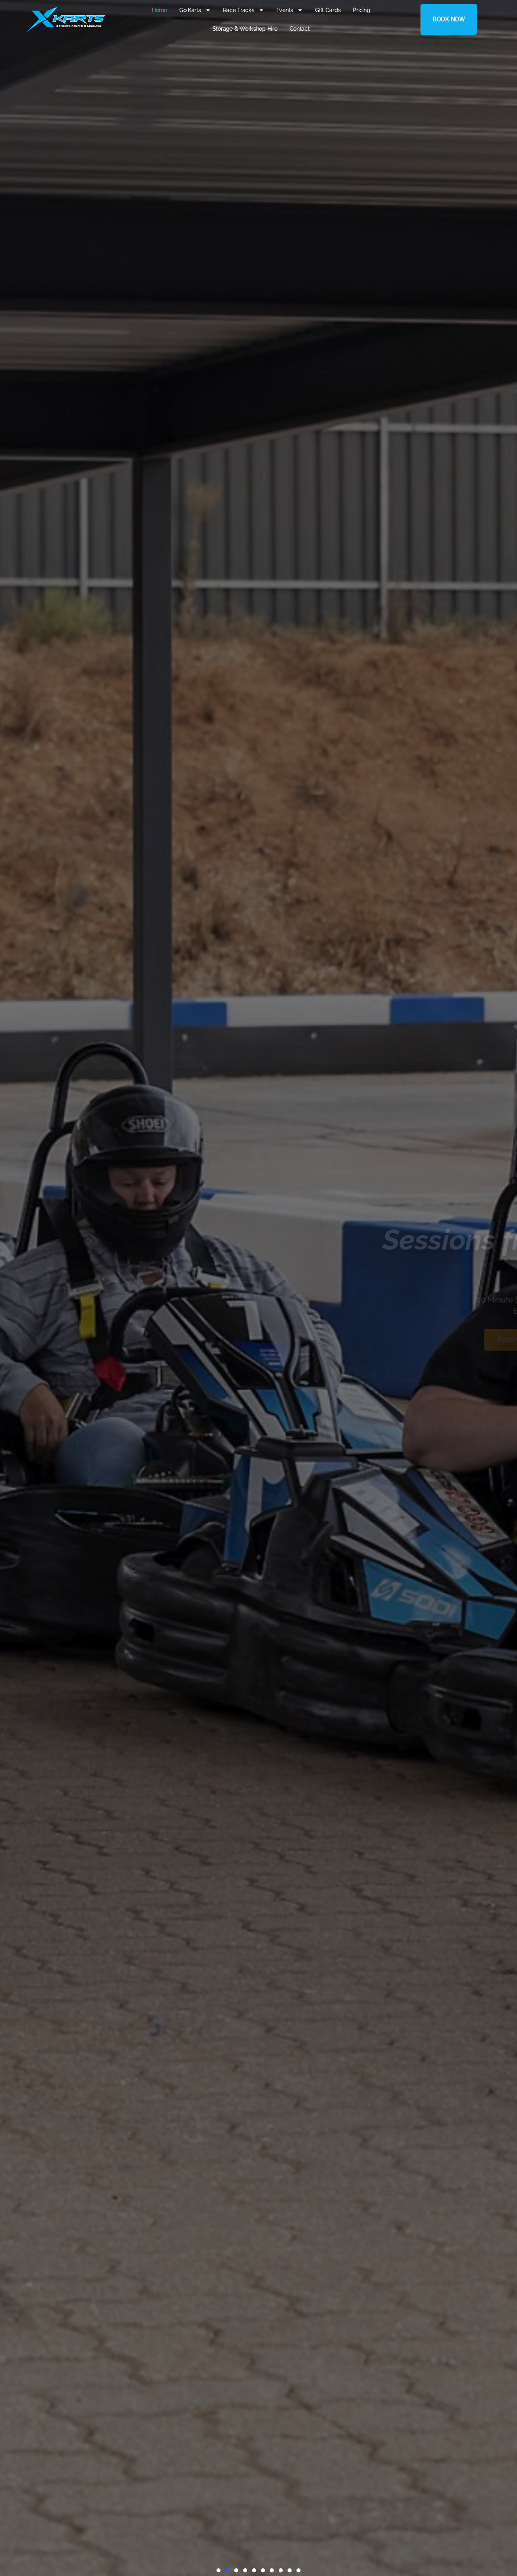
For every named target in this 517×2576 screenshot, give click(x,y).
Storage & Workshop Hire (245, 29)
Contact (300, 29)
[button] (219, 2570)
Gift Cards (328, 10)
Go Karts (190, 10)
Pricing (361, 10)
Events (285, 10)
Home (160, 10)
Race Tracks (239, 10)
